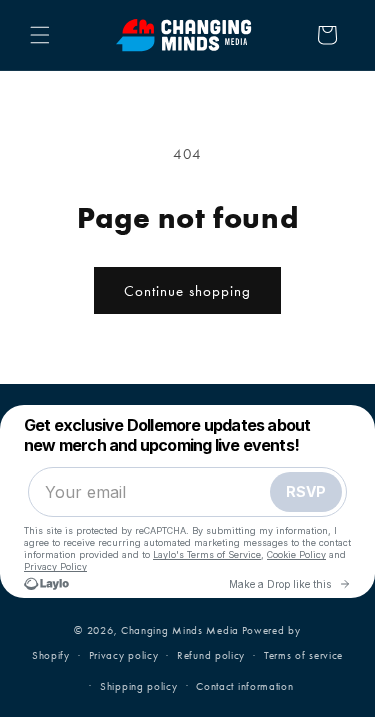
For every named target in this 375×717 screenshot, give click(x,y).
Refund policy (211, 655)
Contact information (244, 686)
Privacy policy (124, 655)
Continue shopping (187, 291)
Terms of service (303, 655)
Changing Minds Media (180, 630)
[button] (40, 35)
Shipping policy (139, 686)
